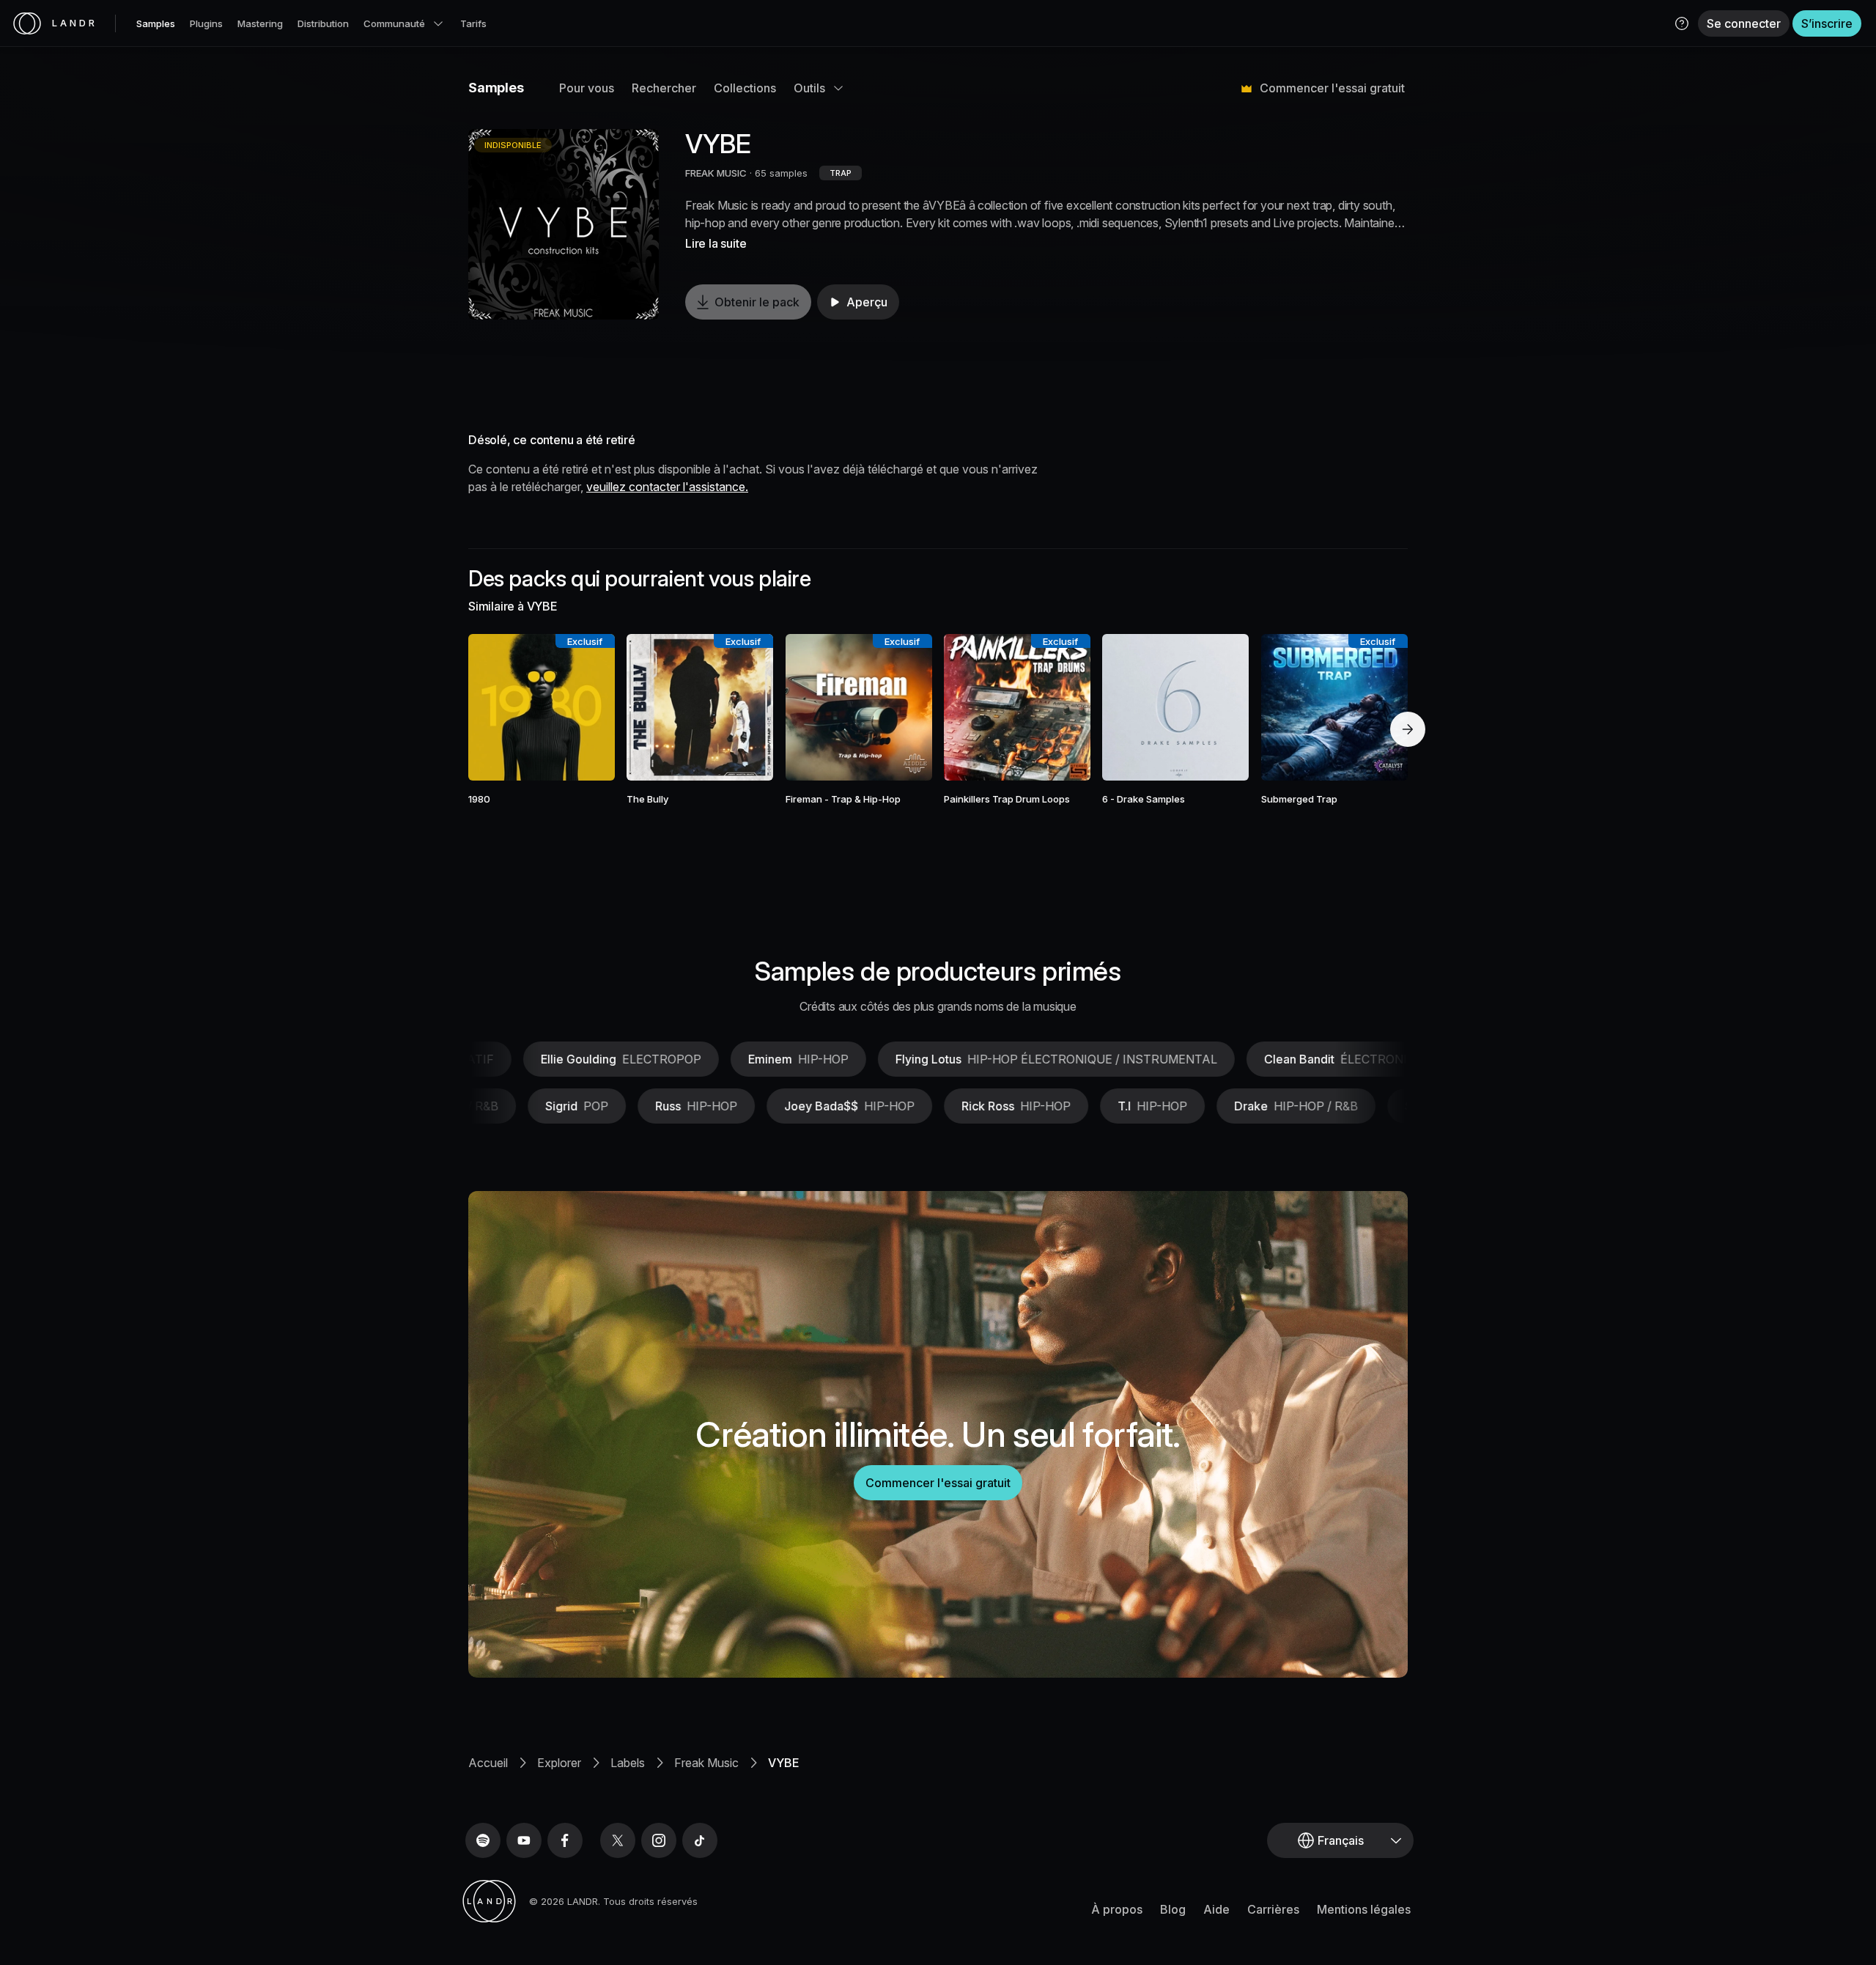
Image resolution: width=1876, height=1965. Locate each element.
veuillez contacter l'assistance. (667, 487)
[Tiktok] (700, 1840)
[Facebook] (565, 1840)
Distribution (323, 23)
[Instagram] (659, 1840)
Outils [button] (809, 88)
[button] (1682, 23)
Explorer (559, 1763)
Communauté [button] (394, 23)
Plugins (206, 23)
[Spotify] (483, 1840)
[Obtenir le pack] (584, 707)
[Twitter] (618, 1840)
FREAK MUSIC (716, 173)
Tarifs (473, 23)
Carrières (1273, 1909)
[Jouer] (564, 224)
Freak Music (706, 1763)
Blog (1173, 1909)
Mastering (260, 23)
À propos (1117, 1909)
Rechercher (664, 88)
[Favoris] (499, 707)
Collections (745, 88)
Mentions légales (1364, 1909)
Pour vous (587, 88)
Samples (156, 23)
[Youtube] (524, 1840)
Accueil (488, 1763)
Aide (1216, 1909)
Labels (628, 1763)
